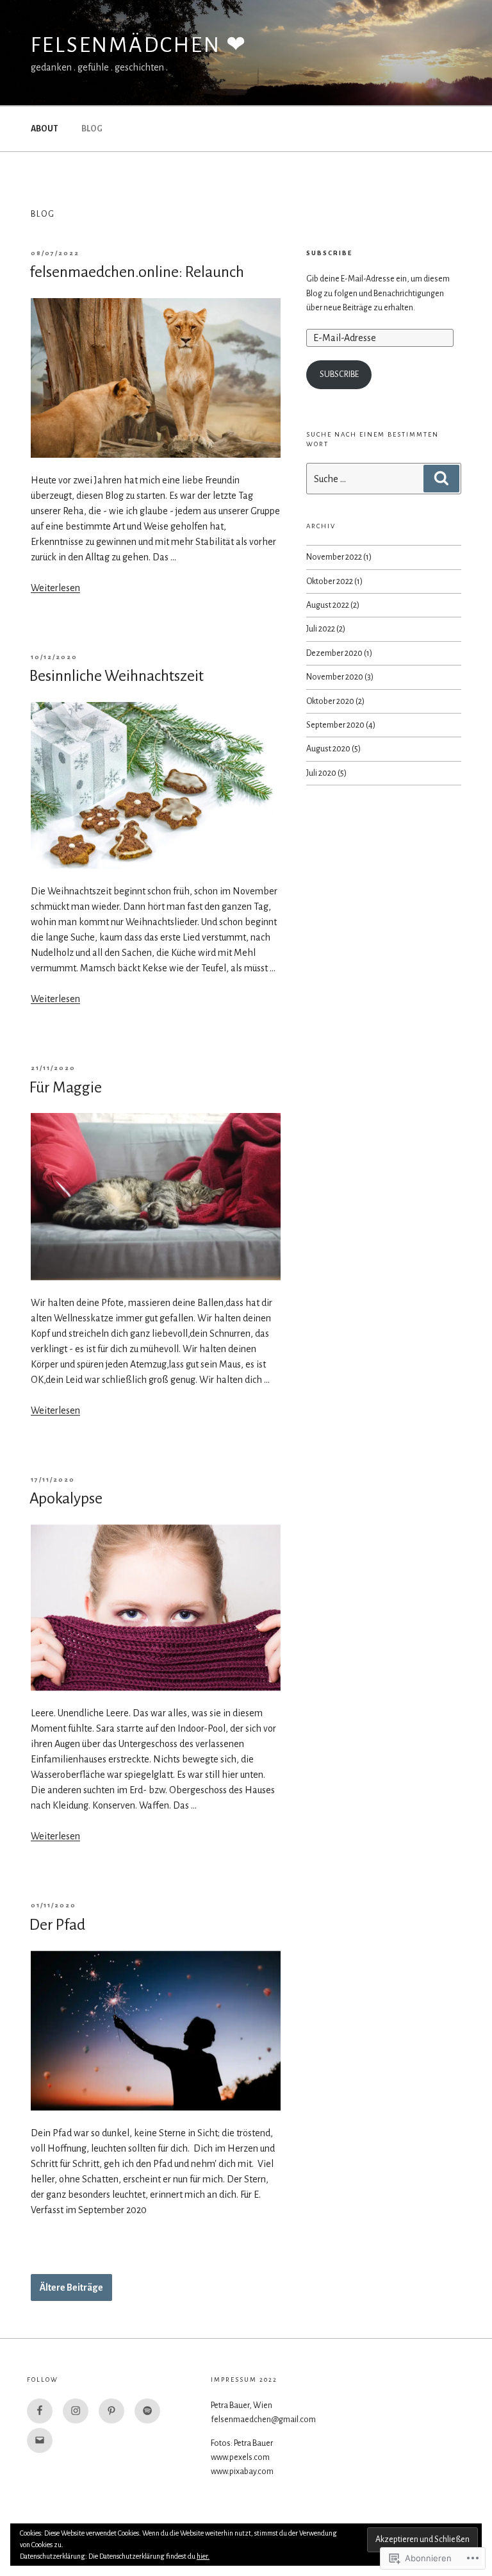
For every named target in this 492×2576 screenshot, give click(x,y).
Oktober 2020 (330, 701)
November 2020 (335, 677)
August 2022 (328, 605)
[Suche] (441, 478)
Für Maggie (66, 1087)
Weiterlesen (55, 588)
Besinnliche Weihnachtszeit (117, 676)
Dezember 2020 (334, 653)
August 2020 (328, 749)
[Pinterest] (111, 2411)
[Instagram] (76, 2411)
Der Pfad (57, 1925)
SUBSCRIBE (329, 253)
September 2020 (335, 725)
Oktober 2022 (330, 581)
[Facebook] (40, 2411)
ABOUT (44, 129)
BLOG (92, 129)
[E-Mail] (40, 2441)
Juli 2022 (321, 629)
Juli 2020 (321, 773)
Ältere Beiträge (71, 2287)
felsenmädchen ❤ (139, 45)
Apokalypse (66, 1498)
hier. (203, 2556)
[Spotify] (147, 2411)
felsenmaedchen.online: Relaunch (137, 272)
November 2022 (334, 557)
